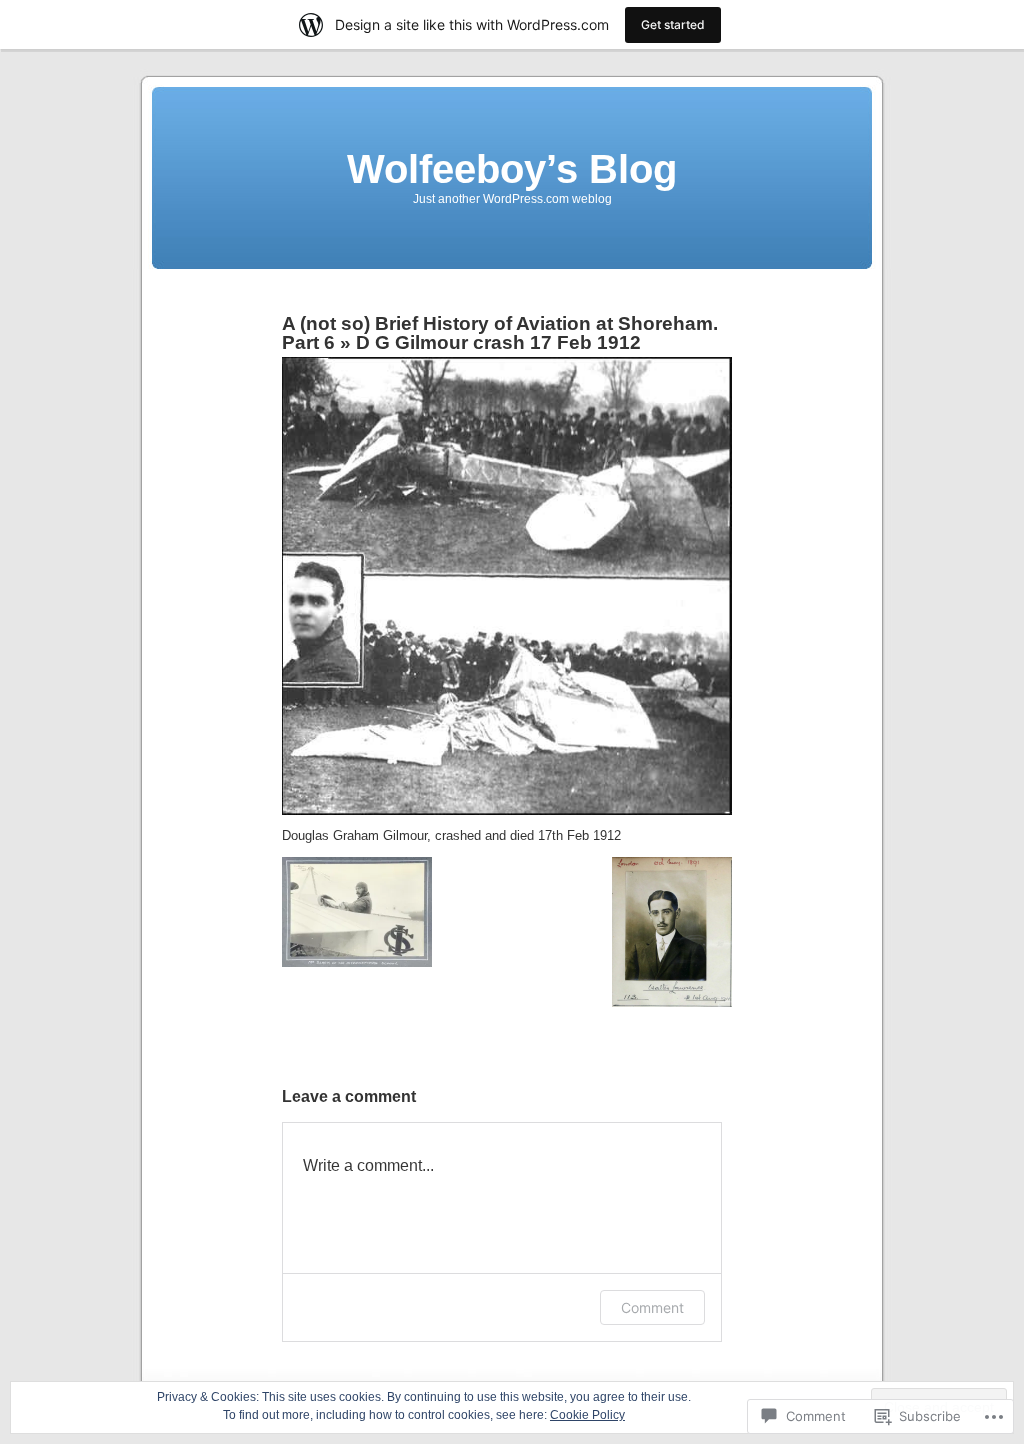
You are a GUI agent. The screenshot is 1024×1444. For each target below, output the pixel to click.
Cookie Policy (587, 1415)
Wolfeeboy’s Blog (512, 169)
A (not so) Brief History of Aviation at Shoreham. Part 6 (500, 333)
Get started (673, 24)
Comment (652, 1307)
